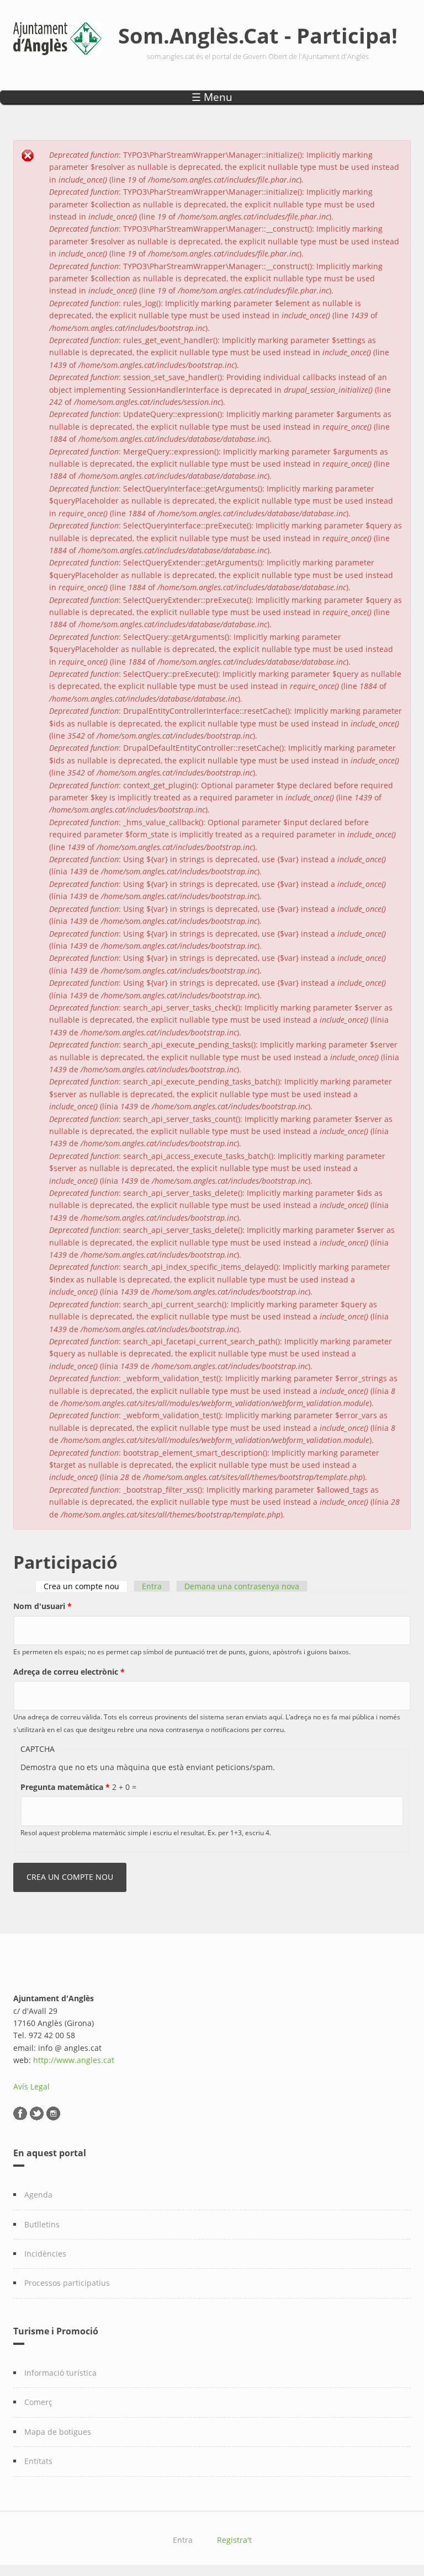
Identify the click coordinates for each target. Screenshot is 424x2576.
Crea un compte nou (86, 1586)
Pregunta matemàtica (65, 1787)
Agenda (38, 2195)
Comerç (38, 2402)
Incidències (45, 2254)
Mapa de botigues (58, 2432)
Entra (152, 1586)
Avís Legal (31, 2086)
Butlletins (42, 2224)
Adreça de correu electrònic (69, 1672)
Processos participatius (67, 2283)
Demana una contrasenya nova (242, 1586)
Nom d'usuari (43, 1606)
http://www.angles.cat (74, 2060)
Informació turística (60, 2373)
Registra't (234, 2540)
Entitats (38, 2461)
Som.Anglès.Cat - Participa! (258, 35)
